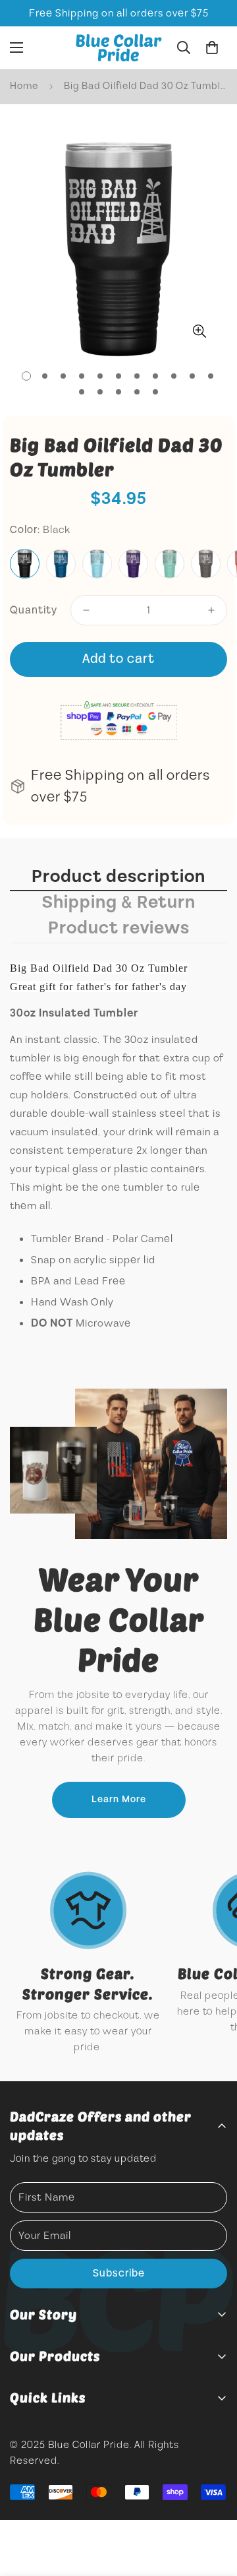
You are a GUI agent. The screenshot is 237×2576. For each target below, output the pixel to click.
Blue (61, 564)
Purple (133, 564)
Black (25, 564)
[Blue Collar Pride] (119, 48)
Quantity (34, 610)
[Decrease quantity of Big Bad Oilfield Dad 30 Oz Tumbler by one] (86, 610)
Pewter (206, 564)
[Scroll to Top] (213, 2506)
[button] (212, 47)
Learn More (119, 1800)
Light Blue (97, 564)
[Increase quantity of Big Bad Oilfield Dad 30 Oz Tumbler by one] (211, 610)
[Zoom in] (199, 331)
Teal (170, 564)
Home (24, 86)
